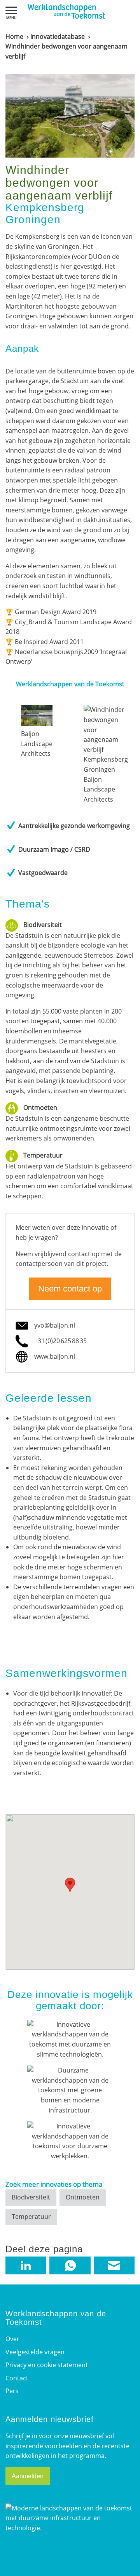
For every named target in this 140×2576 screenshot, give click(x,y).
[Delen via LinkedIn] (26, 2266)
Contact (17, 2378)
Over (12, 2339)
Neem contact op (70, 1289)
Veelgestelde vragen (35, 2352)
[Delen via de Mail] (114, 2266)
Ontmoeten (83, 2197)
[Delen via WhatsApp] (70, 2266)
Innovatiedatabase (58, 36)
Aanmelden (28, 2476)
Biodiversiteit (31, 2197)
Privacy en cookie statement (47, 2365)
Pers (12, 2391)
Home (14, 36)
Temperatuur (31, 2217)
